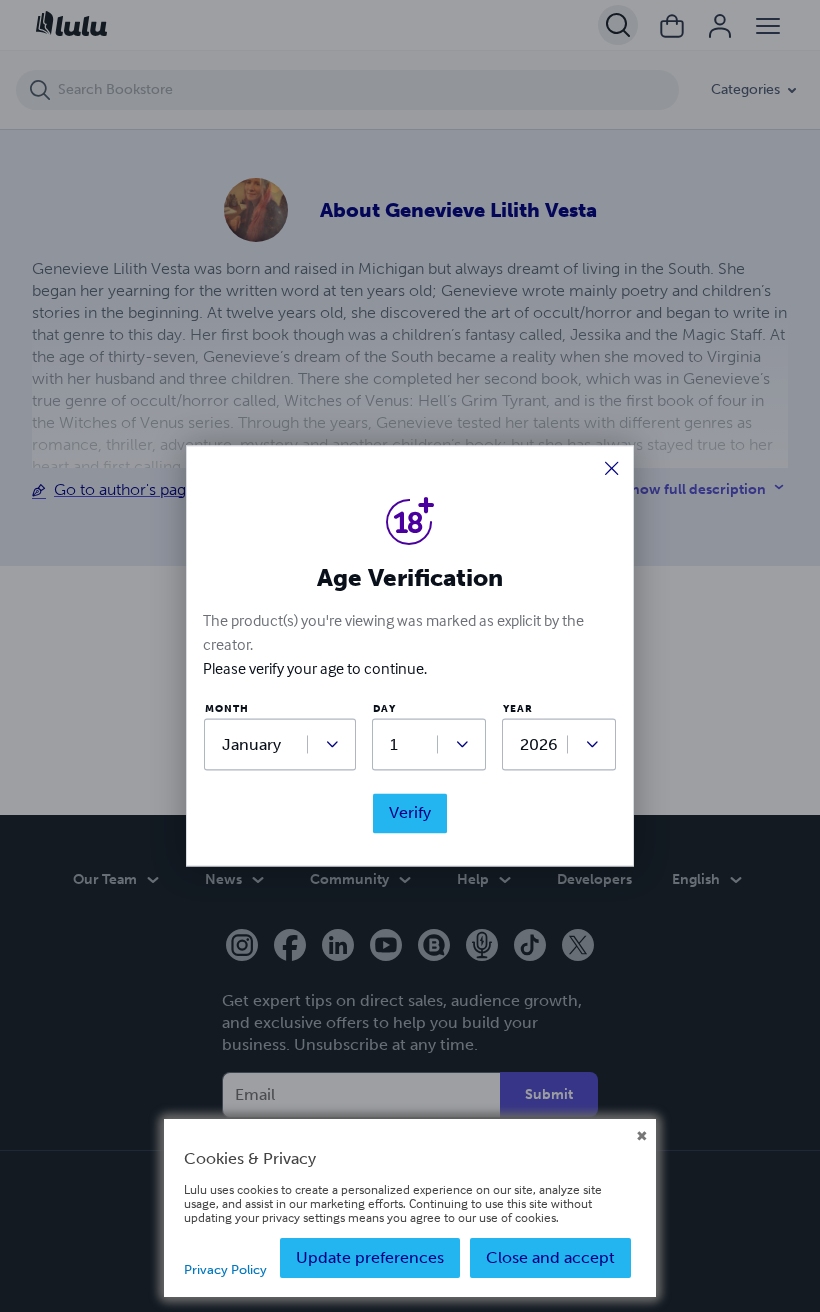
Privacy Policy (225, 1269)
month (227, 709)
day (384, 709)
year (518, 709)
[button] (612, 469)
